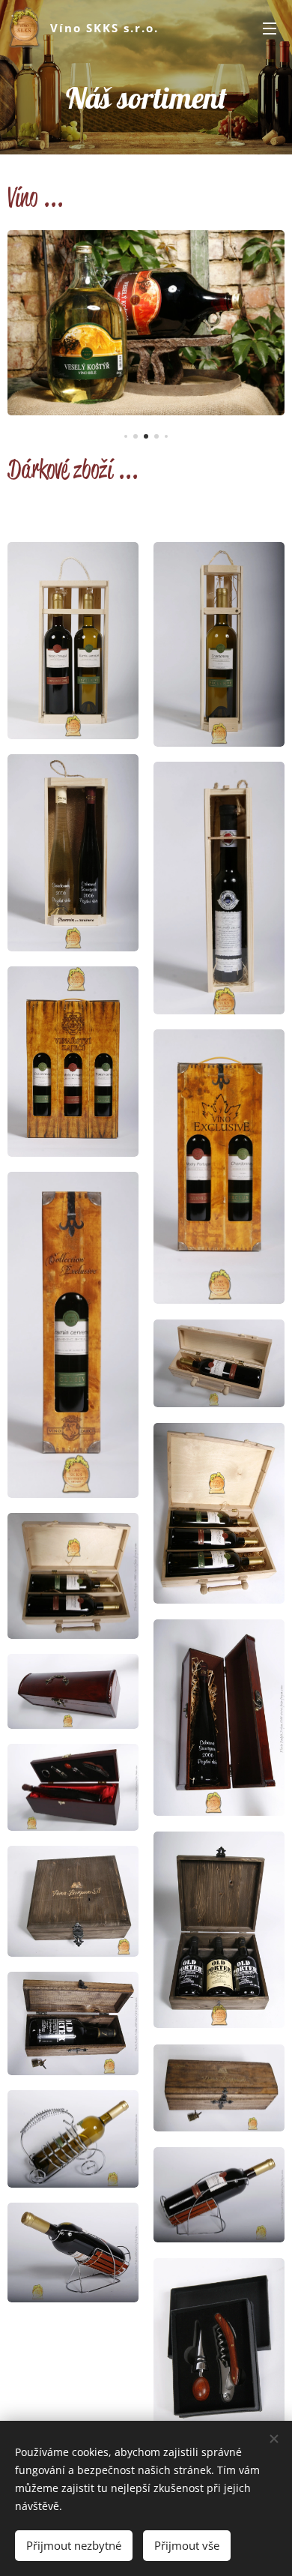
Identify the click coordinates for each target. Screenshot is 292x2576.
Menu (270, 28)
